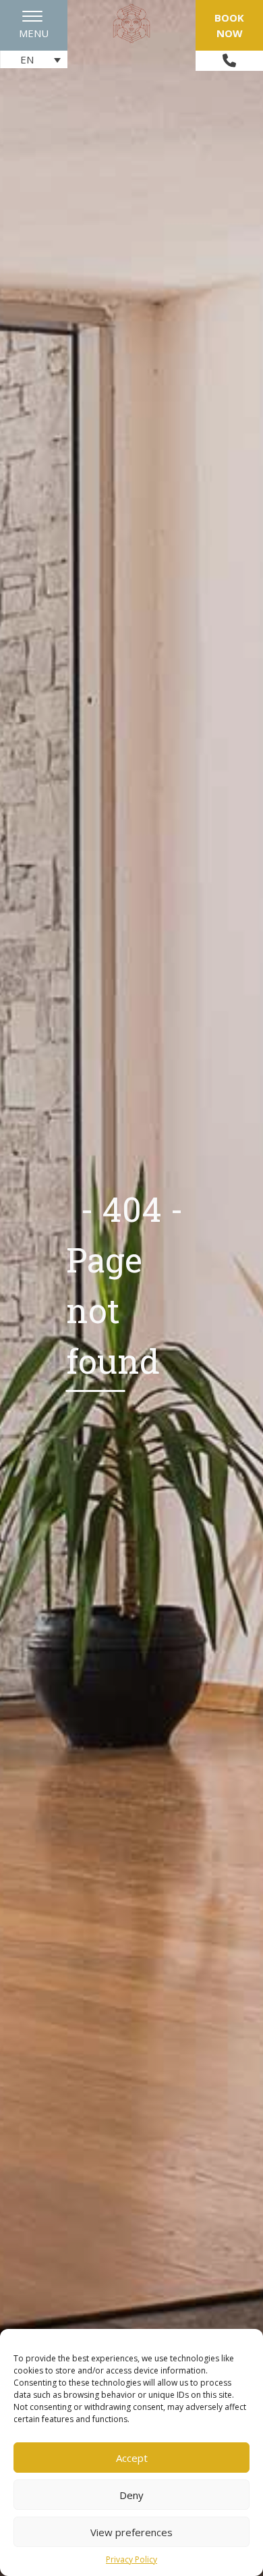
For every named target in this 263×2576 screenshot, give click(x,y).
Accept (132, 2458)
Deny (131, 2495)
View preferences (131, 2532)
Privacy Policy (131, 2559)
